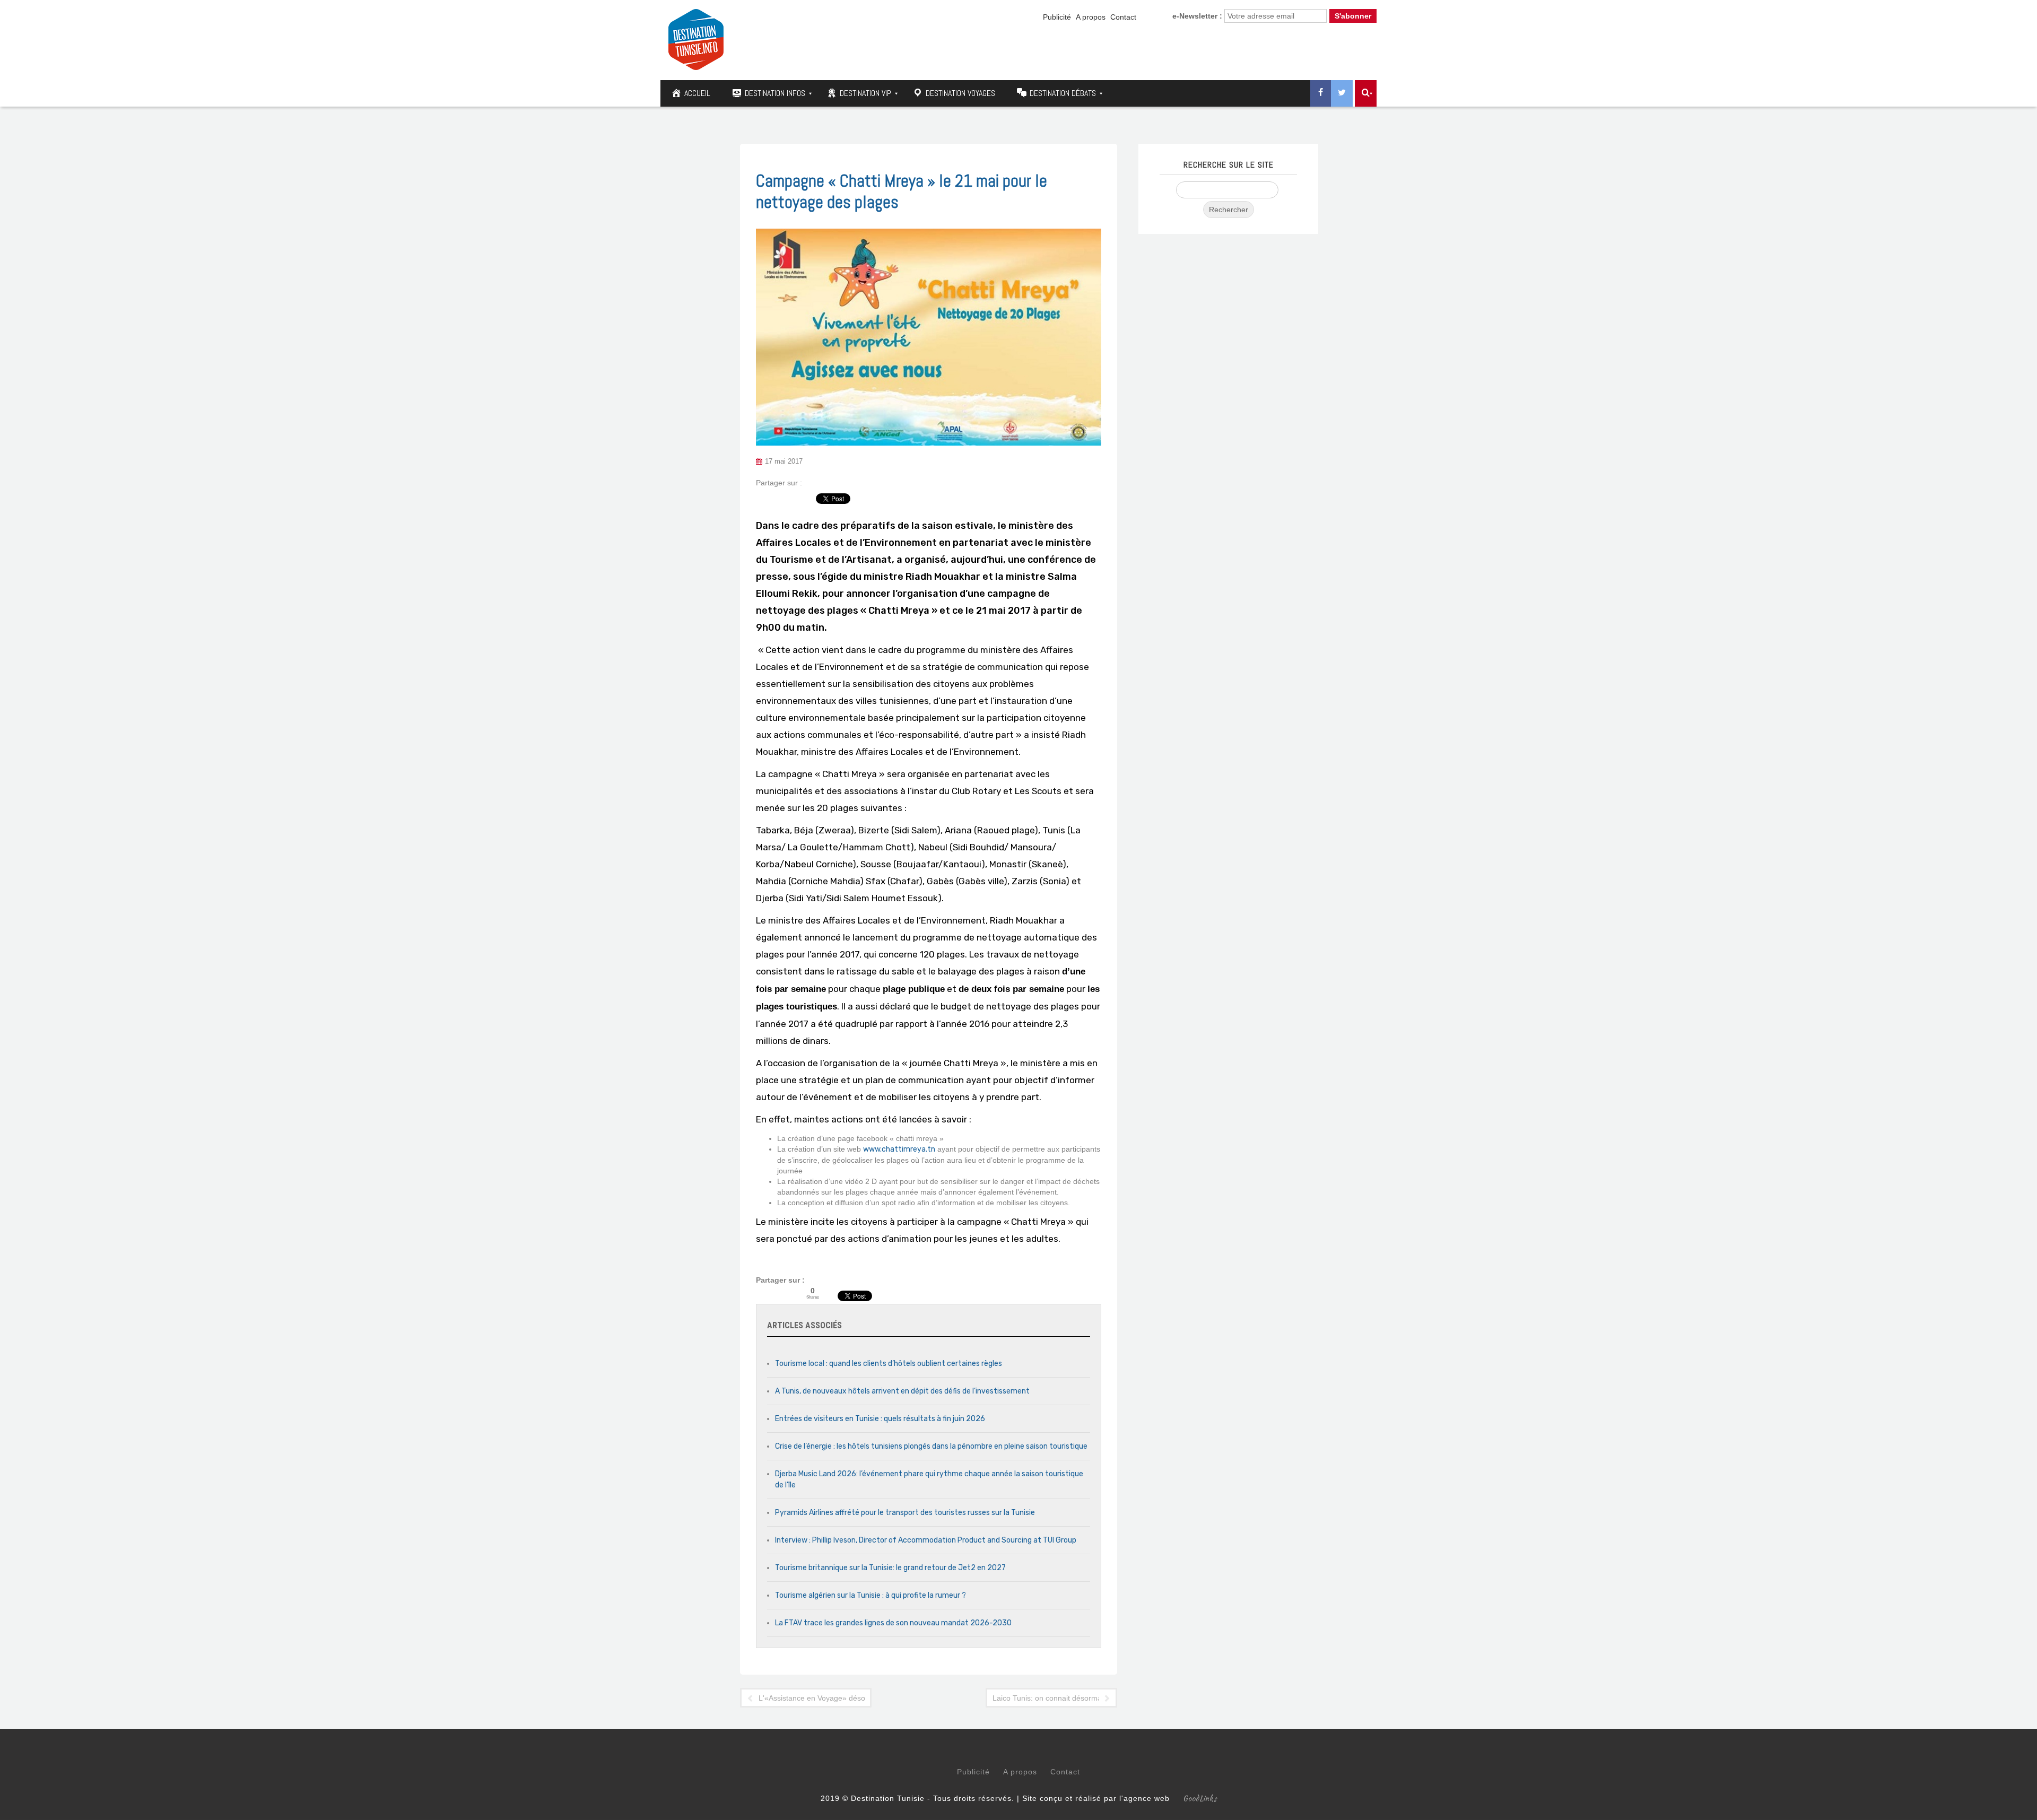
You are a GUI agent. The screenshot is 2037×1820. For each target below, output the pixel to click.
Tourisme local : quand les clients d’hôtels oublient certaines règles (889, 1364)
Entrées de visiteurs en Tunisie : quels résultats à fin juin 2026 (880, 1419)
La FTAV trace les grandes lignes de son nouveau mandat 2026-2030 (893, 1623)
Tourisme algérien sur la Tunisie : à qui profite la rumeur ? (870, 1595)
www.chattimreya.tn (899, 1149)
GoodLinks (1200, 1798)
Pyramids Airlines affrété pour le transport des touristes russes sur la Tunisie (905, 1513)
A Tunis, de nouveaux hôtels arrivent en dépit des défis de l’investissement (902, 1391)
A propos (1091, 17)
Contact (1123, 17)
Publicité (1057, 17)
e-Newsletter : (1197, 16)
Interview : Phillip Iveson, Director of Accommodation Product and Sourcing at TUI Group (926, 1540)
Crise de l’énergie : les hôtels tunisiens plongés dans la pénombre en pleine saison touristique (931, 1446)
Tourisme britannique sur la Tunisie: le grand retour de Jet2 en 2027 (890, 1568)
